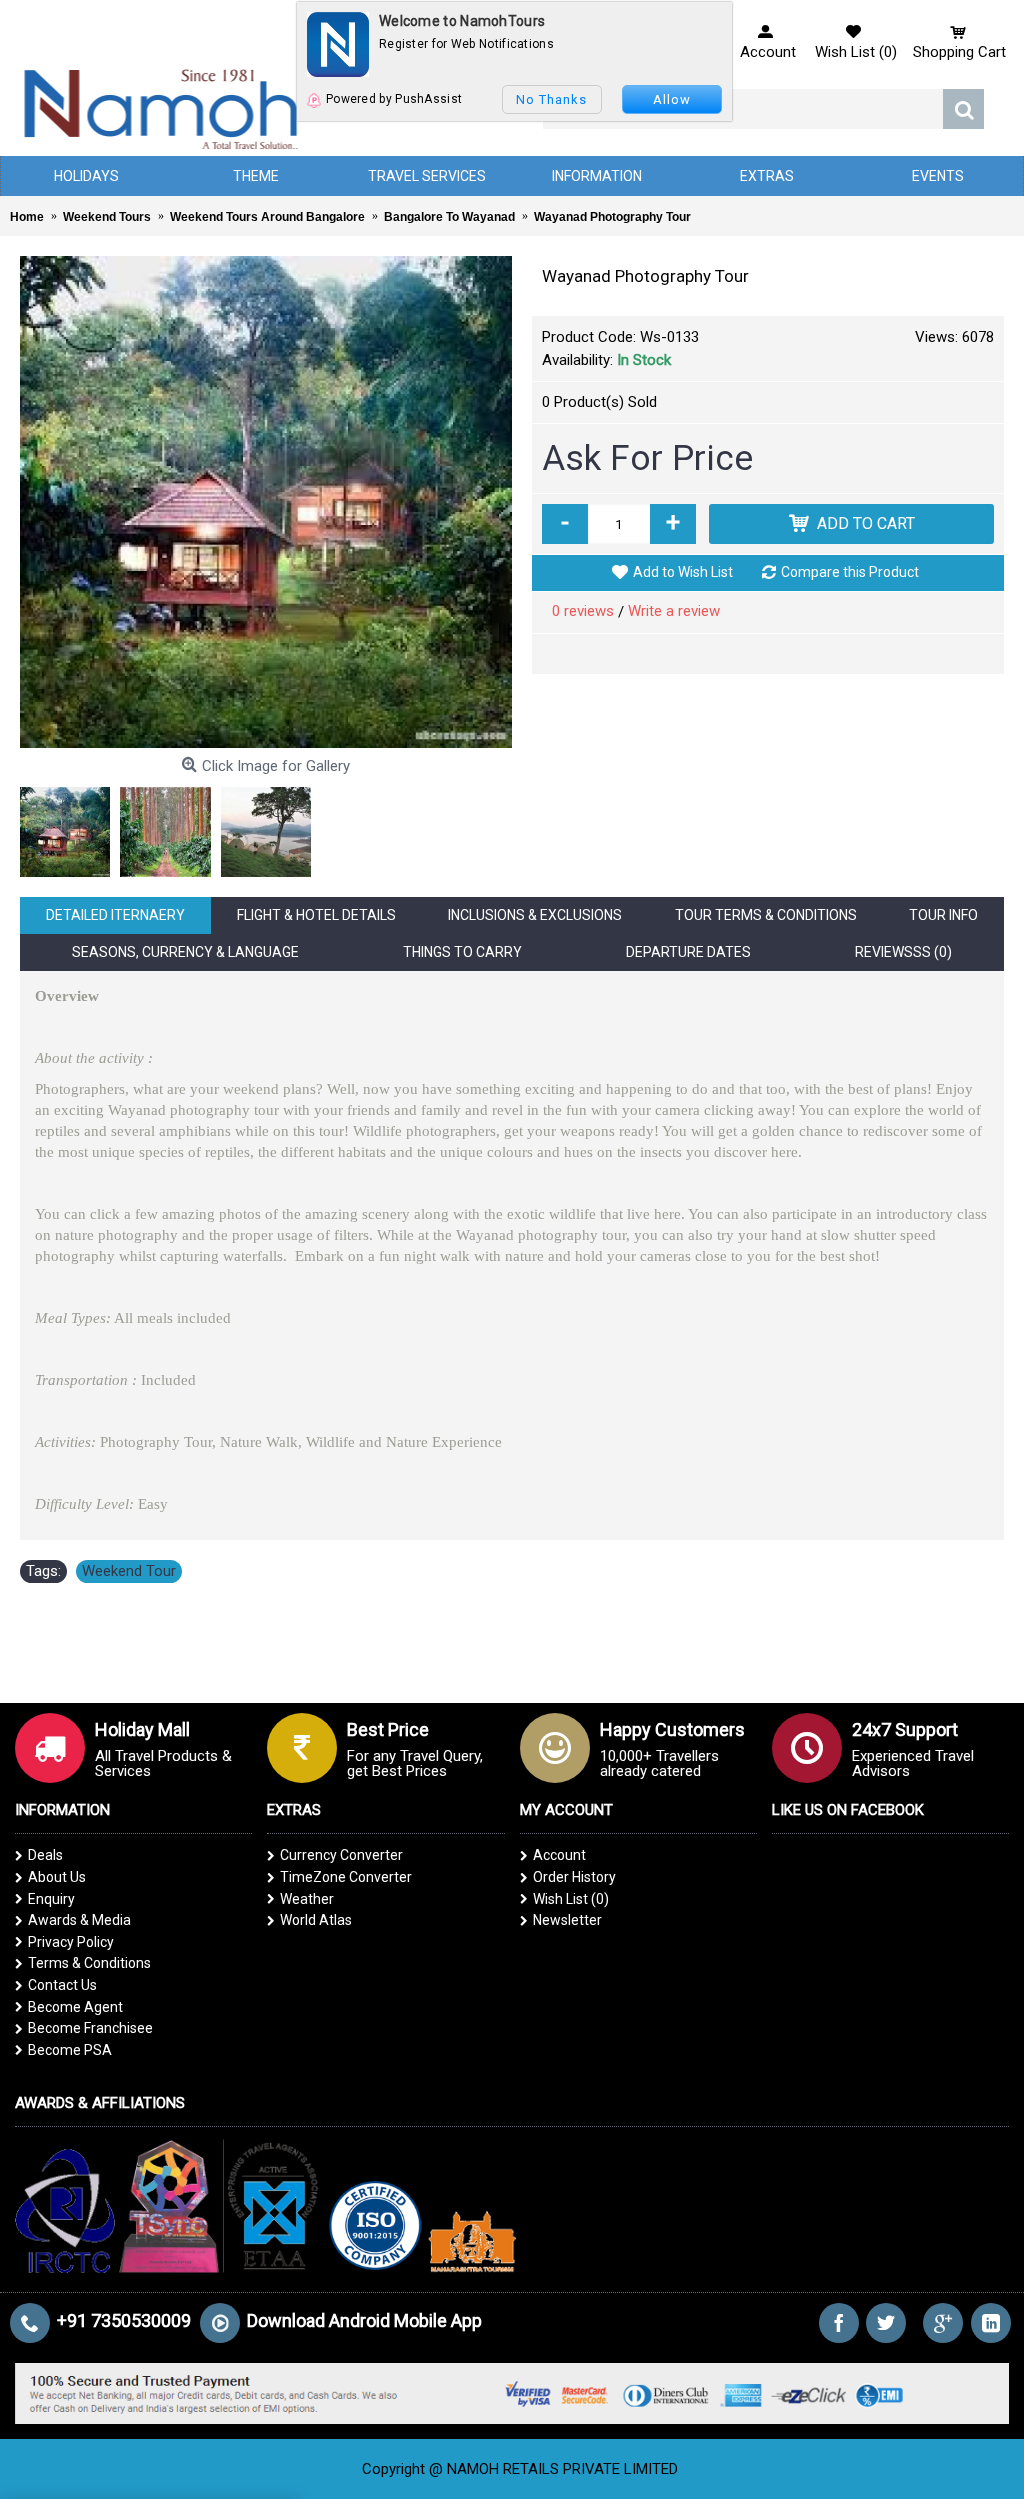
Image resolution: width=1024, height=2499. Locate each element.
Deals (45, 1855)
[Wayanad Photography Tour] (266, 502)
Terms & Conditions (89, 1963)
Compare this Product (850, 572)
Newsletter (567, 1920)
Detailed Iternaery (115, 915)
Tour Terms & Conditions (766, 915)
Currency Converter (341, 1855)
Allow (672, 99)
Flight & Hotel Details (316, 915)
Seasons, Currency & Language (185, 952)
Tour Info (943, 915)
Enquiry (51, 1899)
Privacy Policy (71, 1942)
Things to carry (462, 952)
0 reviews (583, 611)
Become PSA (70, 2050)
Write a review (674, 611)
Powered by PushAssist (394, 99)
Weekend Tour (129, 1571)
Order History (574, 1877)
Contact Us (62, 1985)
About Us (57, 1877)
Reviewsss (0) (903, 952)
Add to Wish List (683, 572)
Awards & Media (79, 1920)
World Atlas (316, 1920)
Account (559, 1855)
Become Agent (75, 2007)
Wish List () (571, 1899)
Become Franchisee (90, 2028)
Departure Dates (688, 952)
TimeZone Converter (346, 1877)
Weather (307, 1899)
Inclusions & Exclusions (535, 915)
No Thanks (551, 99)
